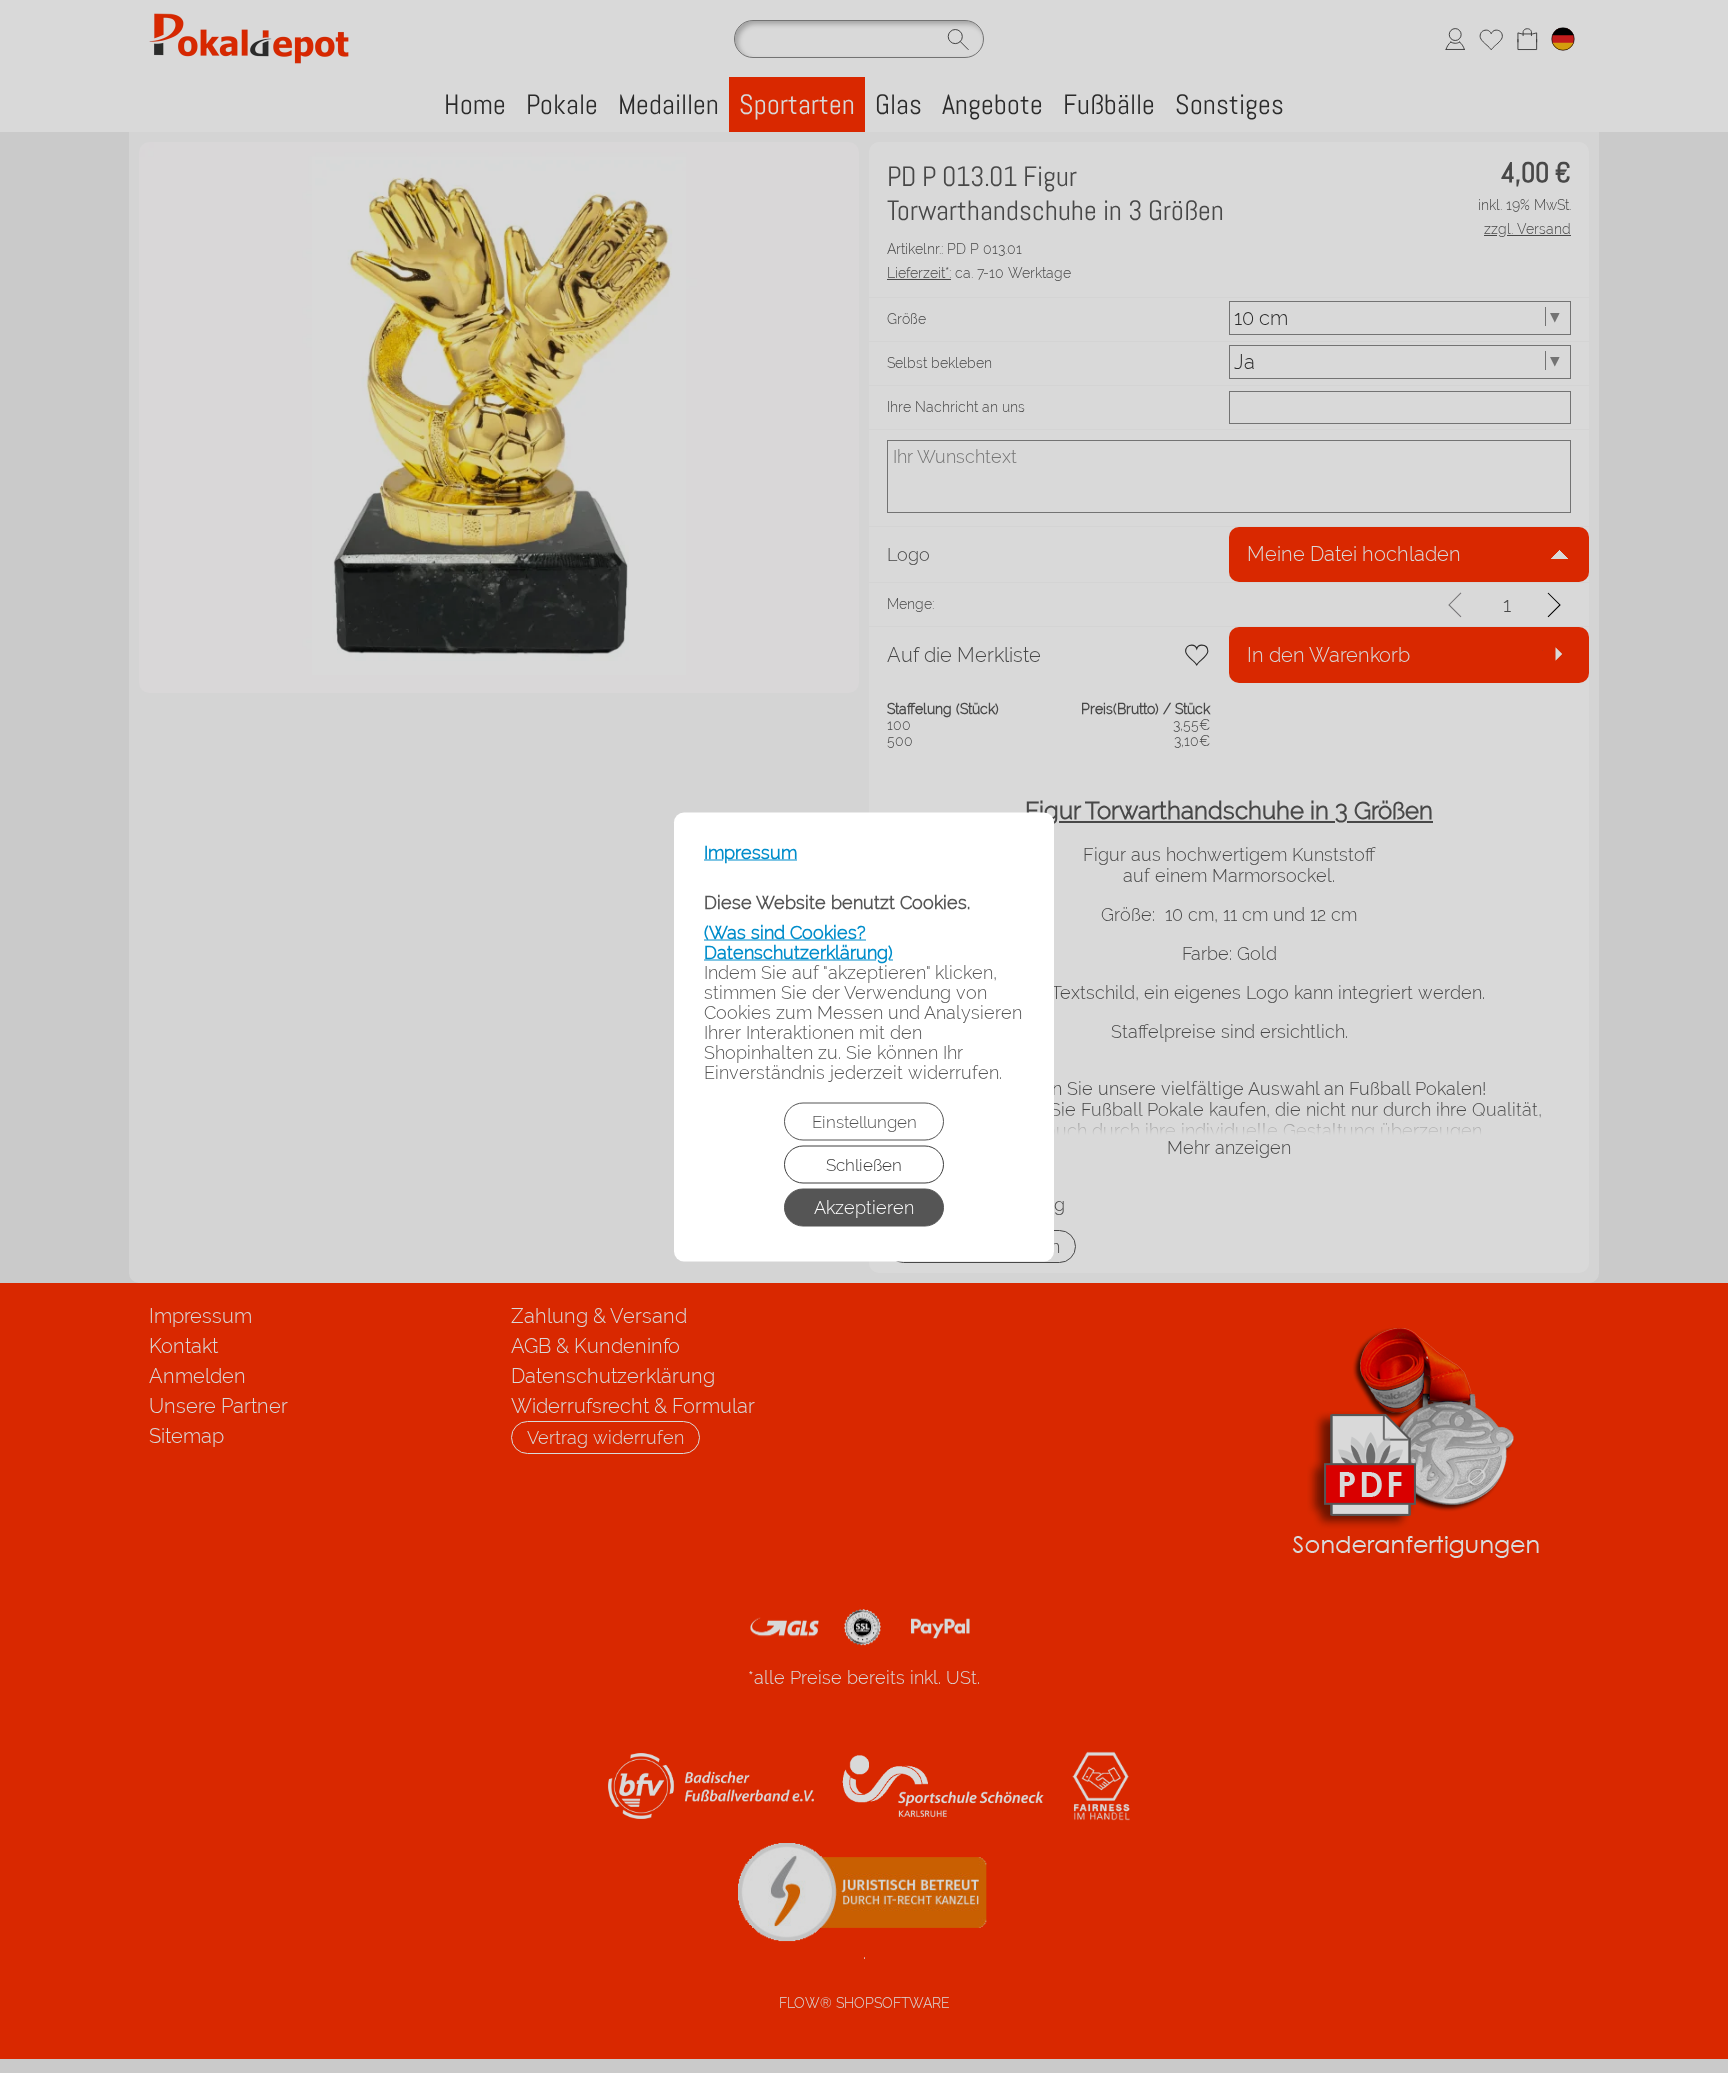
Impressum (750, 852)
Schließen (864, 1164)
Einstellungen (864, 1121)
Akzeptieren (864, 1206)
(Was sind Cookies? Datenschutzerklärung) (798, 941)
